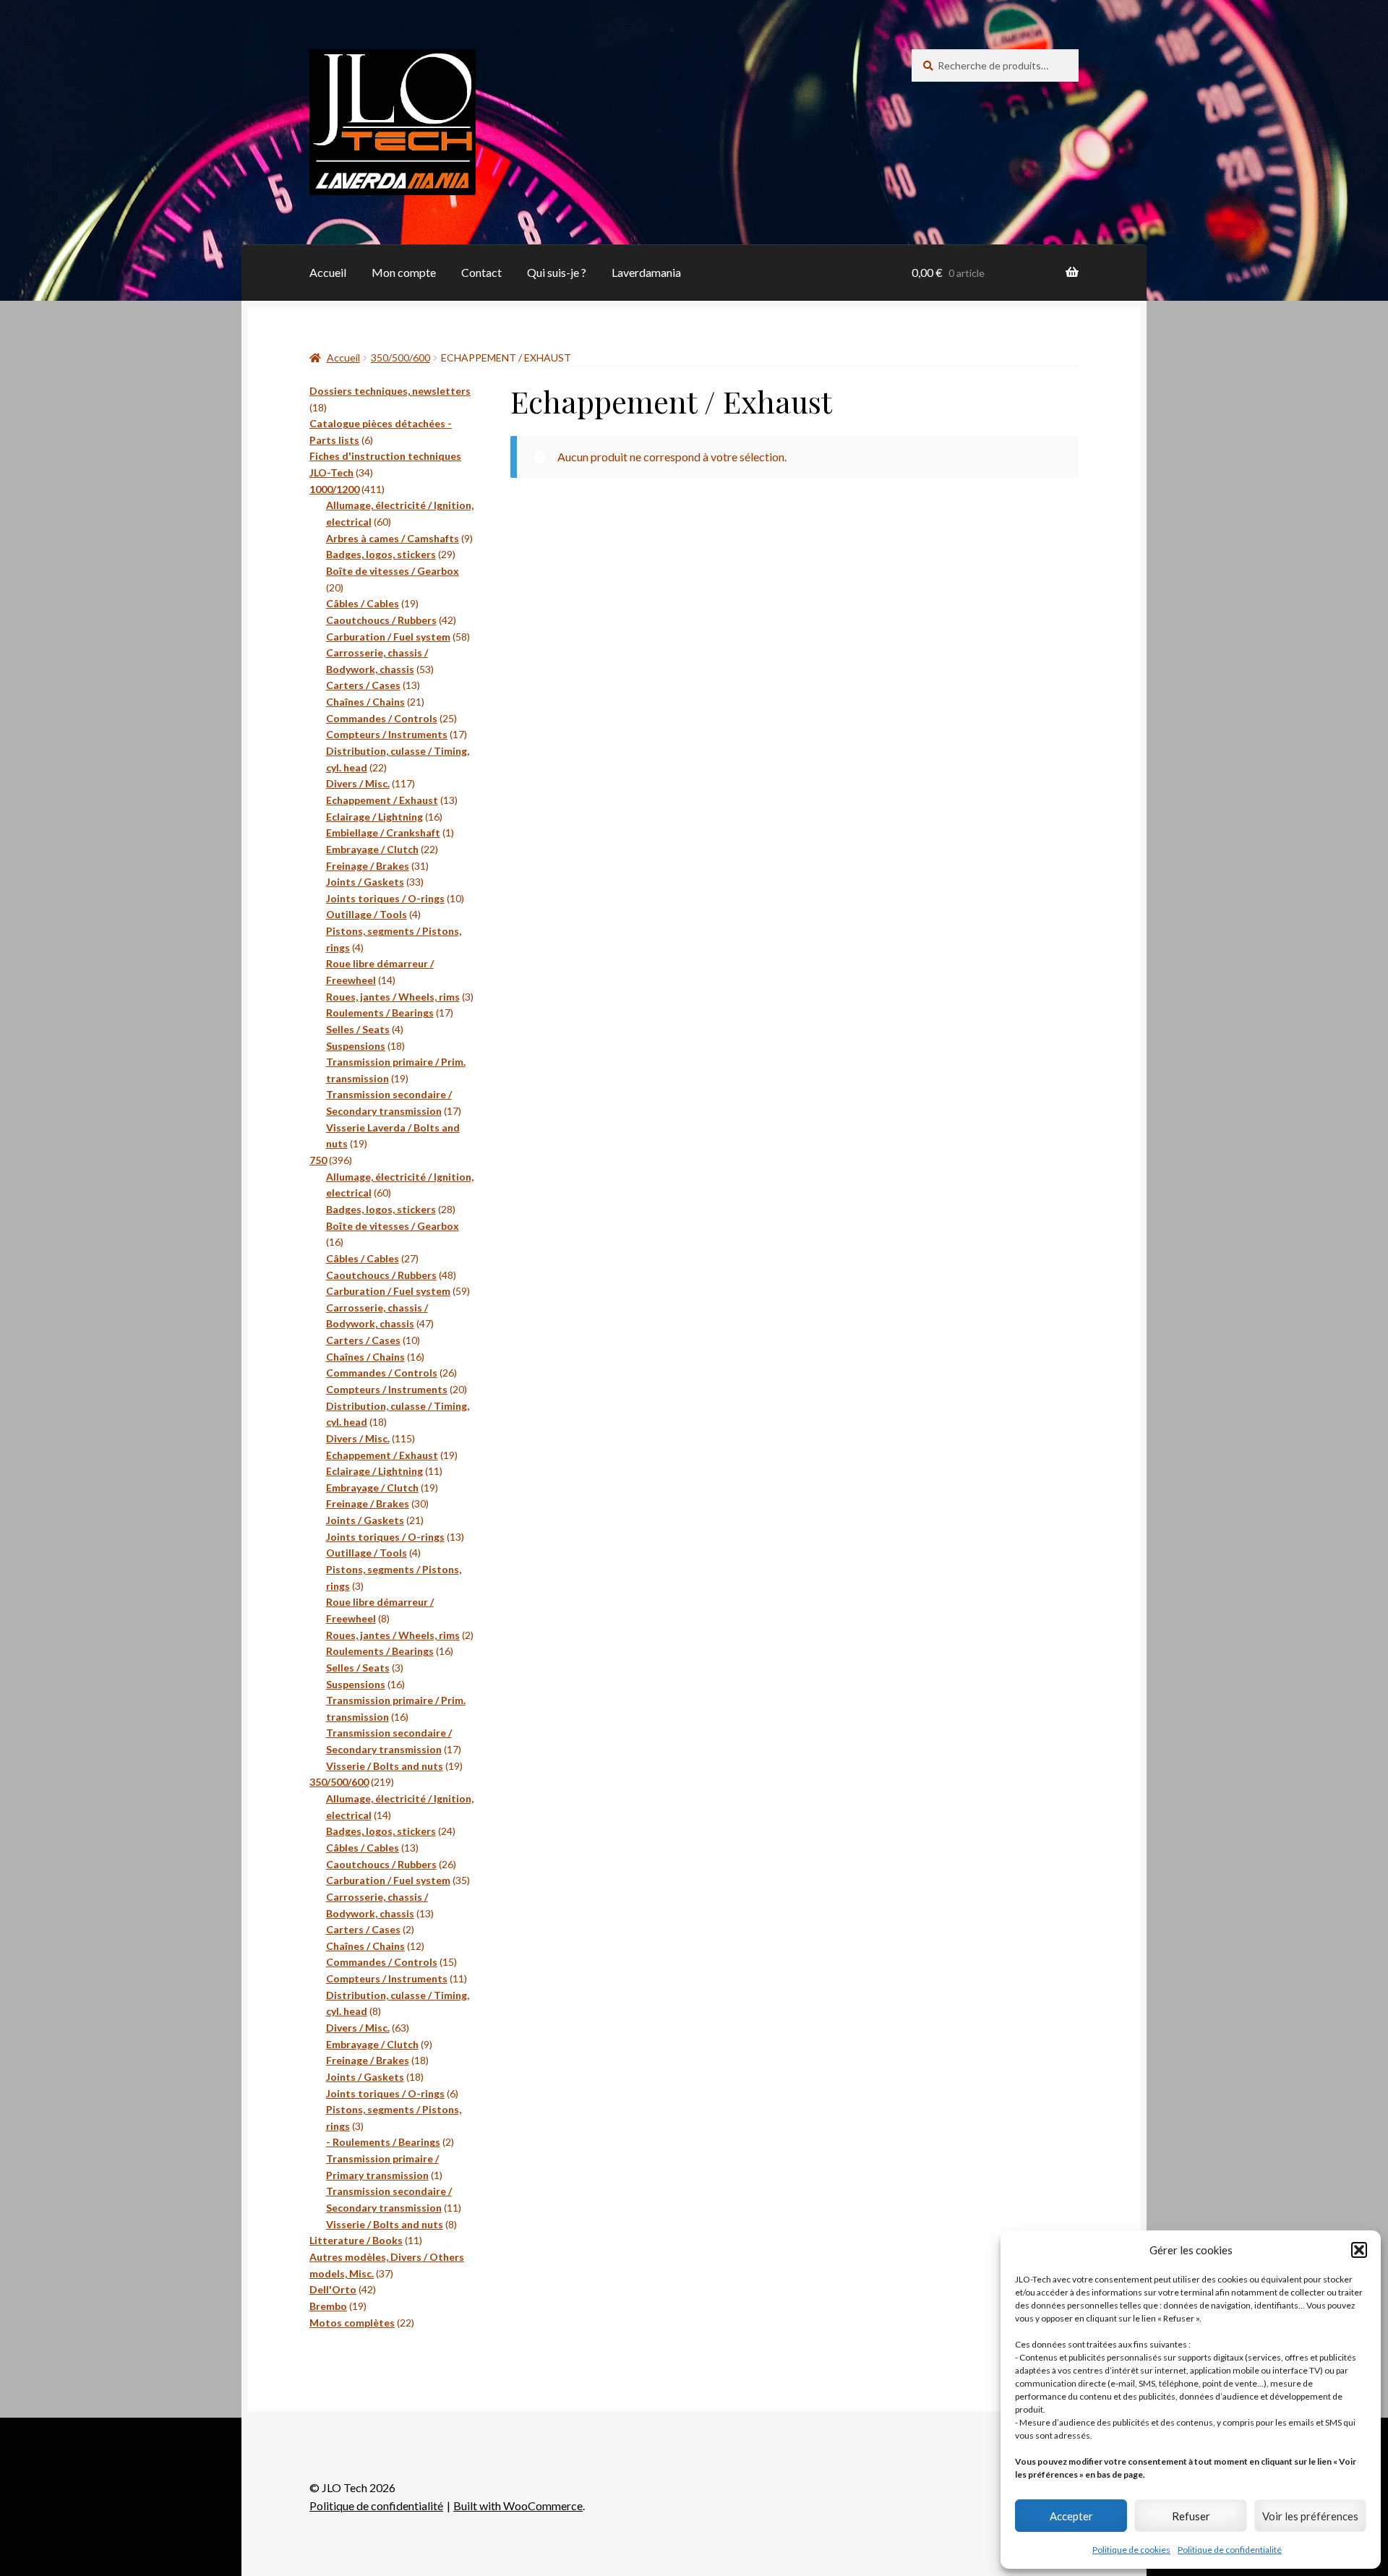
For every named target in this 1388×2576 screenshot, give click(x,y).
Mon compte (404, 272)
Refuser (1191, 2516)
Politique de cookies (1131, 2550)
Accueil (328, 272)
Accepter (1071, 2516)
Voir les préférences (1310, 2516)
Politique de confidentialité (1230, 2550)
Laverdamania (646, 272)
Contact (481, 272)
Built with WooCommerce (518, 2506)
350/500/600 (400, 358)
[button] (1359, 2250)
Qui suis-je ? (557, 272)
